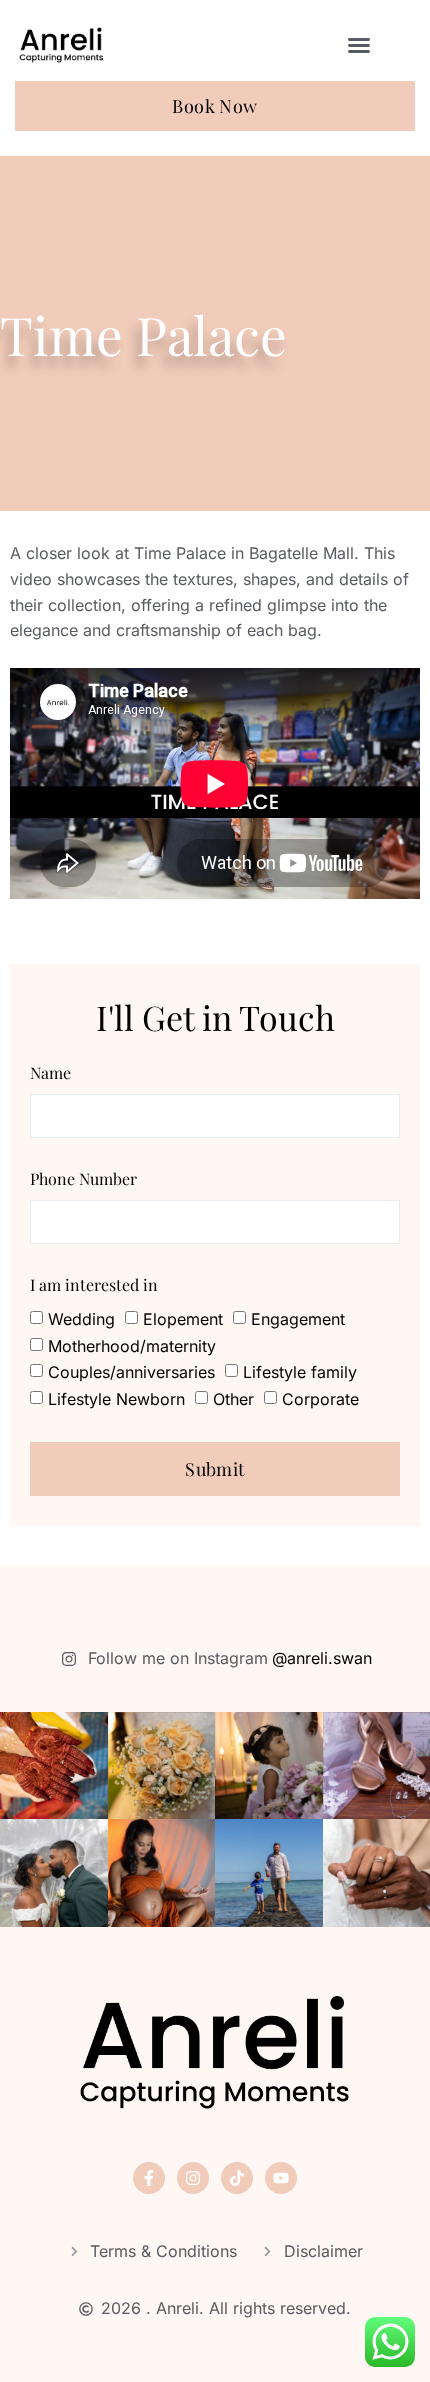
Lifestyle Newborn (116, 1398)
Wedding (81, 1319)
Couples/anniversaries (131, 1372)
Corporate (320, 1398)
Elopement (183, 1319)
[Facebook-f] (149, 2178)
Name (50, 1072)
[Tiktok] (237, 2178)
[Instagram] (193, 2178)
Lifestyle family (300, 1372)
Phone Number (83, 1178)
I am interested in (94, 1284)
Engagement (298, 1319)
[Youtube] (281, 2178)
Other (233, 1398)
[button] (359, 45)
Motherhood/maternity (132, 1346)
